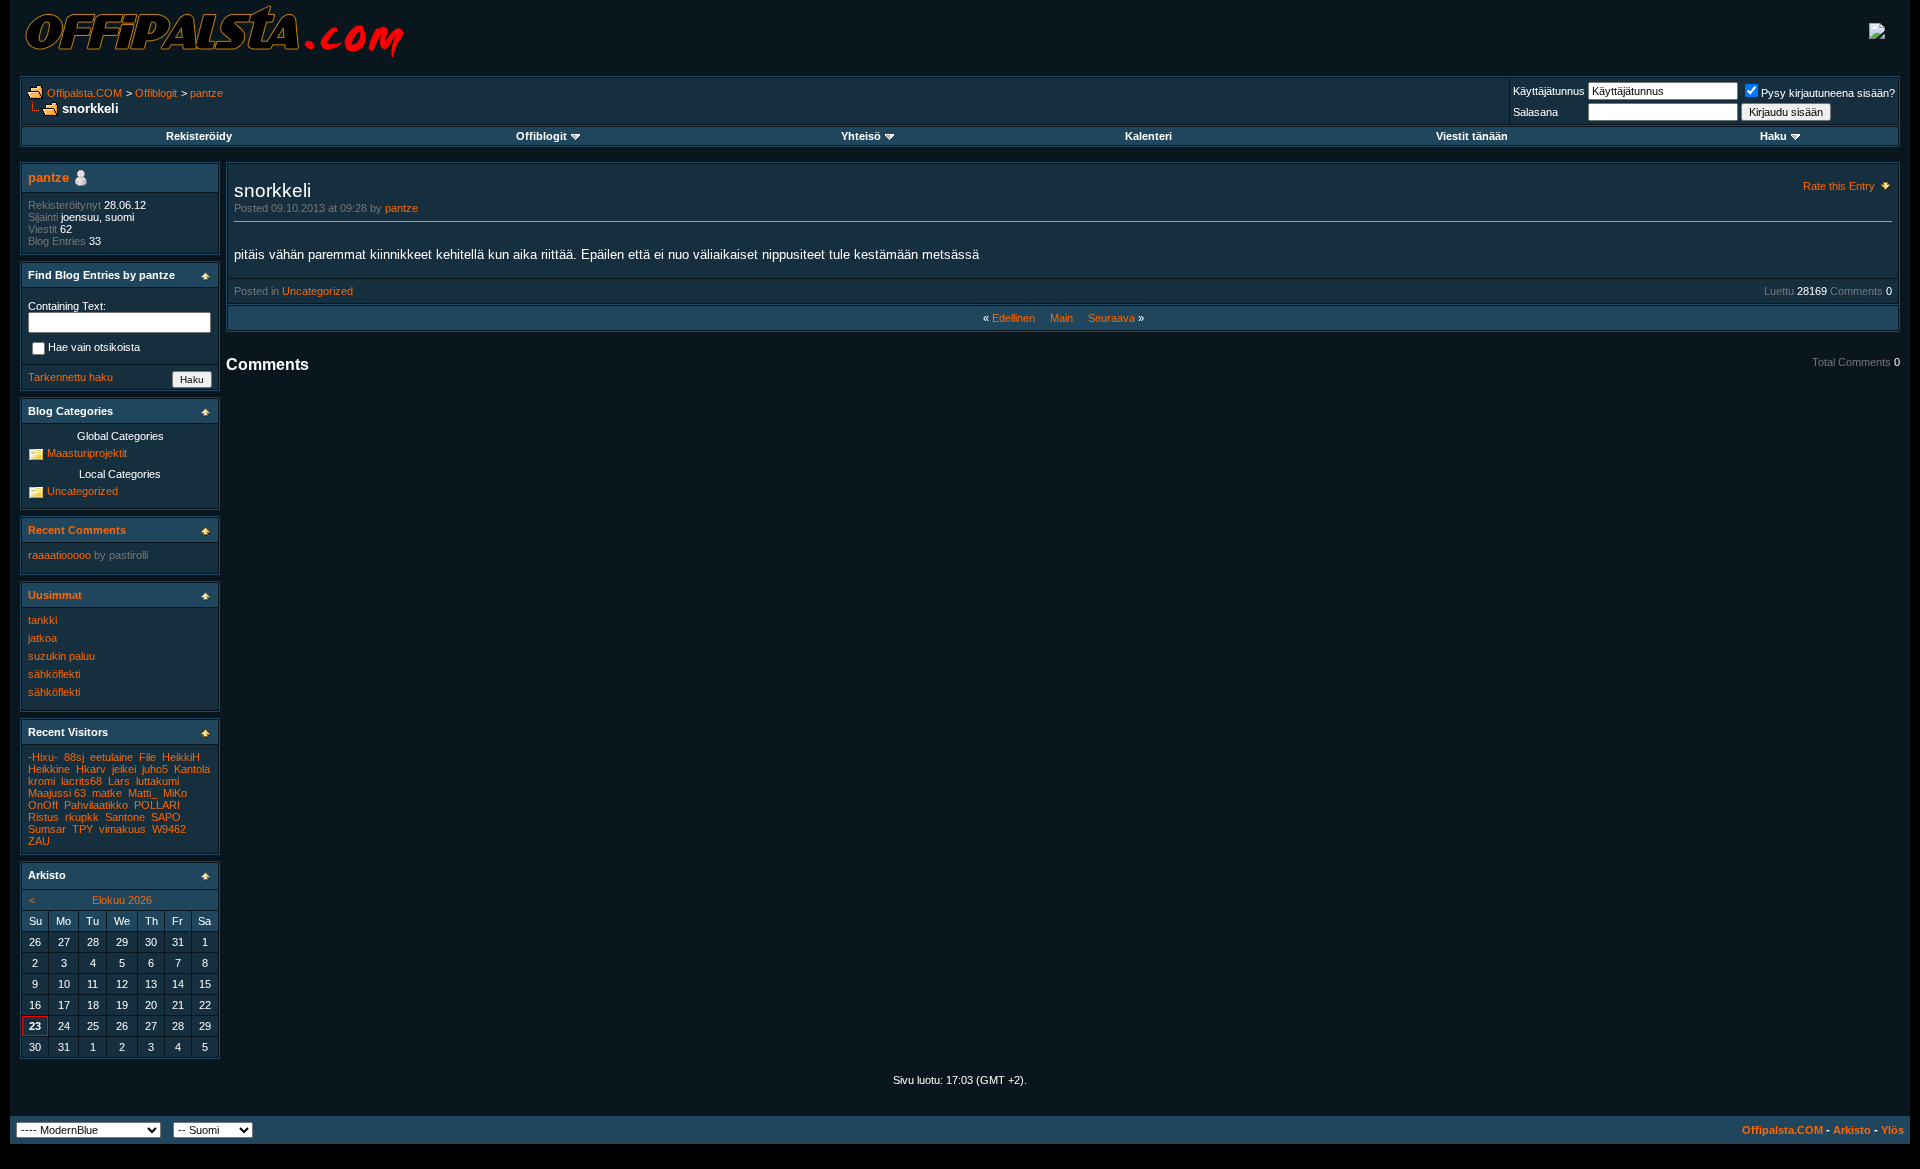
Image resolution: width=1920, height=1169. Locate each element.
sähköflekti (54, 674)
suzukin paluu (61, 656)
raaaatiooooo (59, 555)
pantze (206, 93)
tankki (42, 620)
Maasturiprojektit (87, 453)
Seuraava (1111, 318)
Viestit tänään (1472, 136)
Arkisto (1852, 1130)
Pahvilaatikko (96, 805)
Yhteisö (861, 136)
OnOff (43, 805)
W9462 (169, 829)
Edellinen (1013, 318)
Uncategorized (317, 291)
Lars (119, 781)
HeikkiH (181, 757)
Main (1061, 318)
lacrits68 (81, 781)
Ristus (43, 817)
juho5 (155, 769)
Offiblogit (156, 93)
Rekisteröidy (199, 136)
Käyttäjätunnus (1549, 91)
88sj (74, 757)
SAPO (166, 817)
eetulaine (111, 757)
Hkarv (91, 769)
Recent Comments (77, 530)
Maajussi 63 (57, 793)
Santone (125, 817)
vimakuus (122, 829)
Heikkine (49, 769)
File (147, 757)
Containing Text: (67, 306)
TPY (82, 829)
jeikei (124, 769)
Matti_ (142, 793)
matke (107, 793)
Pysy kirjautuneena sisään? (1828, 93)
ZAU (39, 841)
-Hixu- (43, 757)
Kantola (192, 769)
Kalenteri (1148, 136)
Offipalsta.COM (84, 93)
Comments (1856, 291)
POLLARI (157, 805)
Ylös (1892, 1130)
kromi (41, 781)
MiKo (175, 793)
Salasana (1535, 112)
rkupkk (82, 817)
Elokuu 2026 (122, 900)
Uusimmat (55, 595)
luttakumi (157, 781)
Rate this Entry (1839, 186)
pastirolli (128, 555)
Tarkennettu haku (70, 377)
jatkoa (42, 638)
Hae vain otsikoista (94, 348)
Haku (1773, 136)
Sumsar (47, 829)
